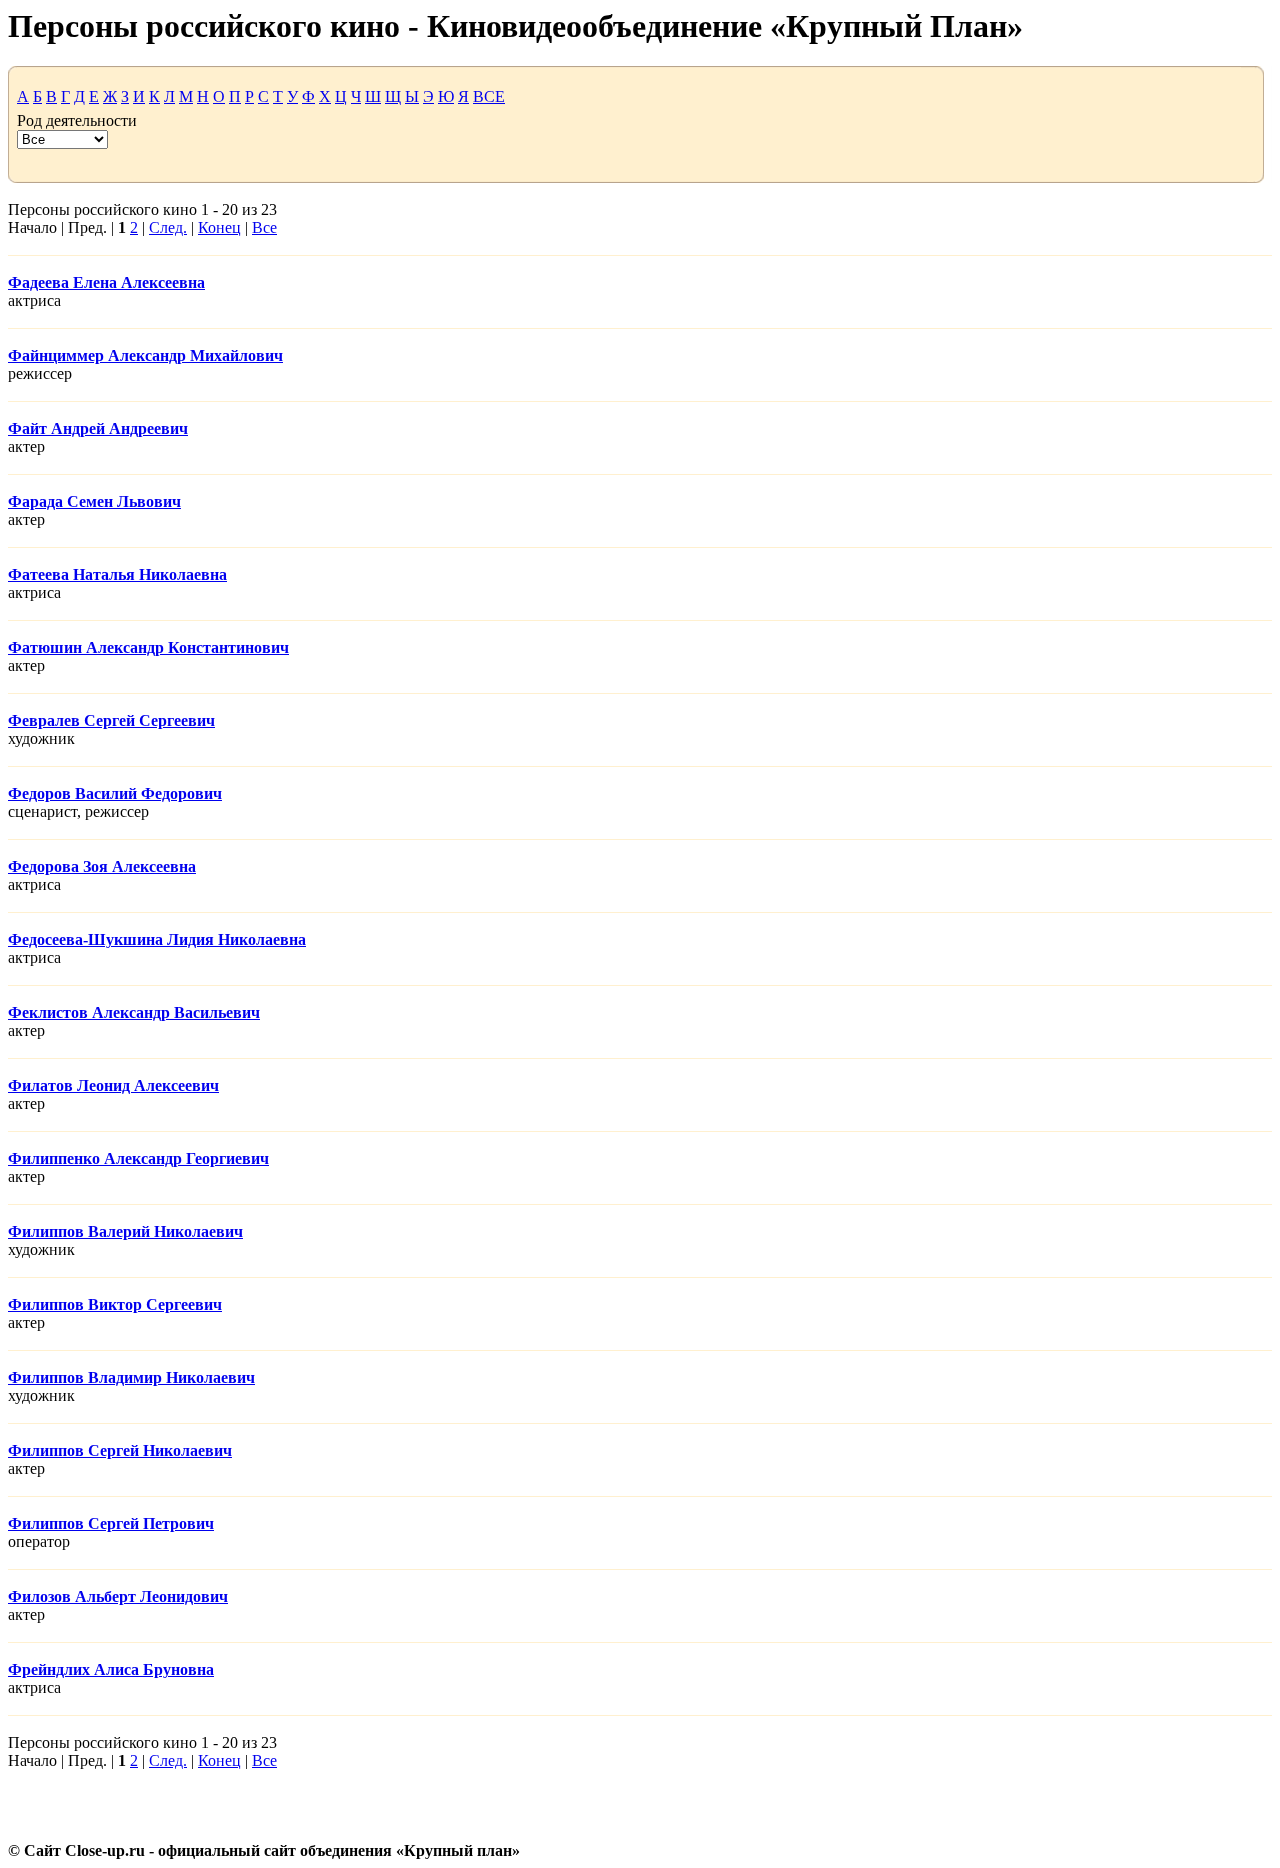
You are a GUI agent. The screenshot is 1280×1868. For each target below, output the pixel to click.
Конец (219, 227)
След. (168, 227)
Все (264, 227)
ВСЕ (489, 96)
